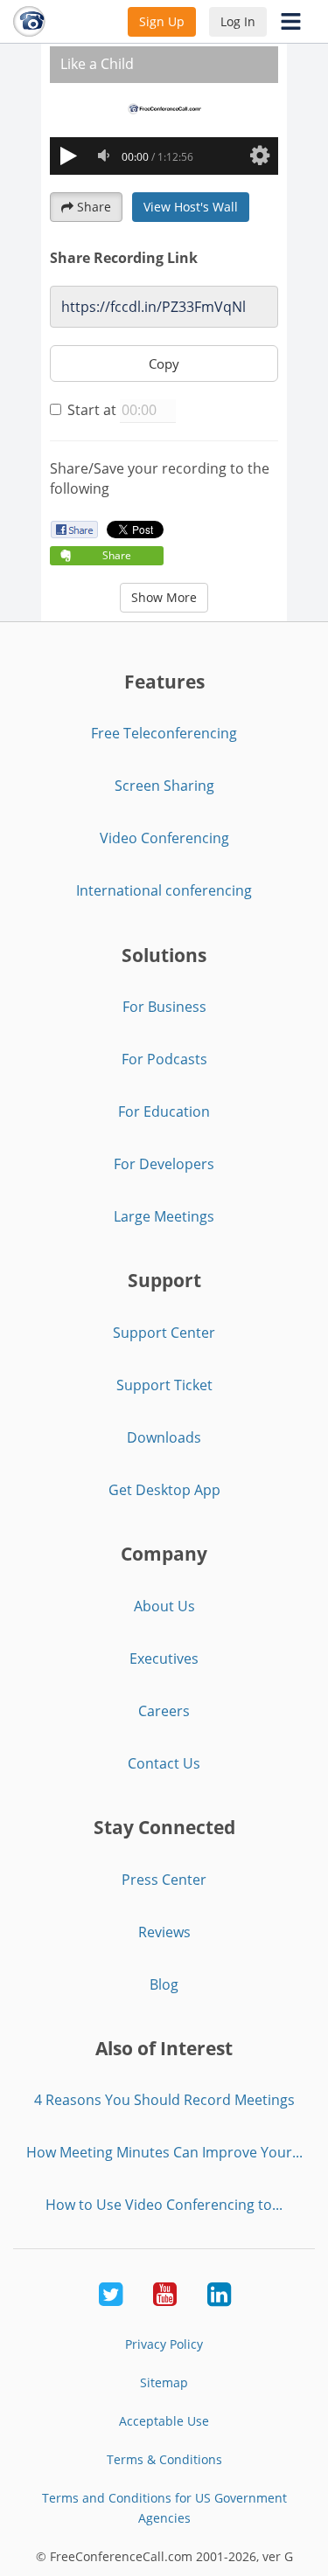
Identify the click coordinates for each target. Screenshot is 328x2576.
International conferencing (164, 890)
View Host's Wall (191, 207)
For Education (164, 1111)
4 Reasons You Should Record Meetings (164, 2100)
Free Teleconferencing (164, 733)
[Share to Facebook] (74, 529)
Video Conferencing (164, 838)
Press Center (164, 1880)
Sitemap (164, 2382)
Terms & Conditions (164, 2459)
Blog (164, 1984)
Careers (164, 1711)
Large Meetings (164, 1216)
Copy (164, 364)
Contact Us (164, 1763)
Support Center (164, 1333)
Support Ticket (164, 1385)
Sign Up (162, 21)
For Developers (164, 1164)
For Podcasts (164, 1059)
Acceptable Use (164, 2421)
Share (94, 207)
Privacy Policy (164, 2344)
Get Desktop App (164, 1490)
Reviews (164, 1932)
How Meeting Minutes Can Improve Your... (164, 2152)
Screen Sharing (164, 786)
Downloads (164, 1437)
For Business (164, 1007)
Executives (164, 1658)
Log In (238, 21)
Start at (92, 410)
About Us (164, 1606)
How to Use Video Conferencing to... (164, 2205)
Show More (164, 597)
